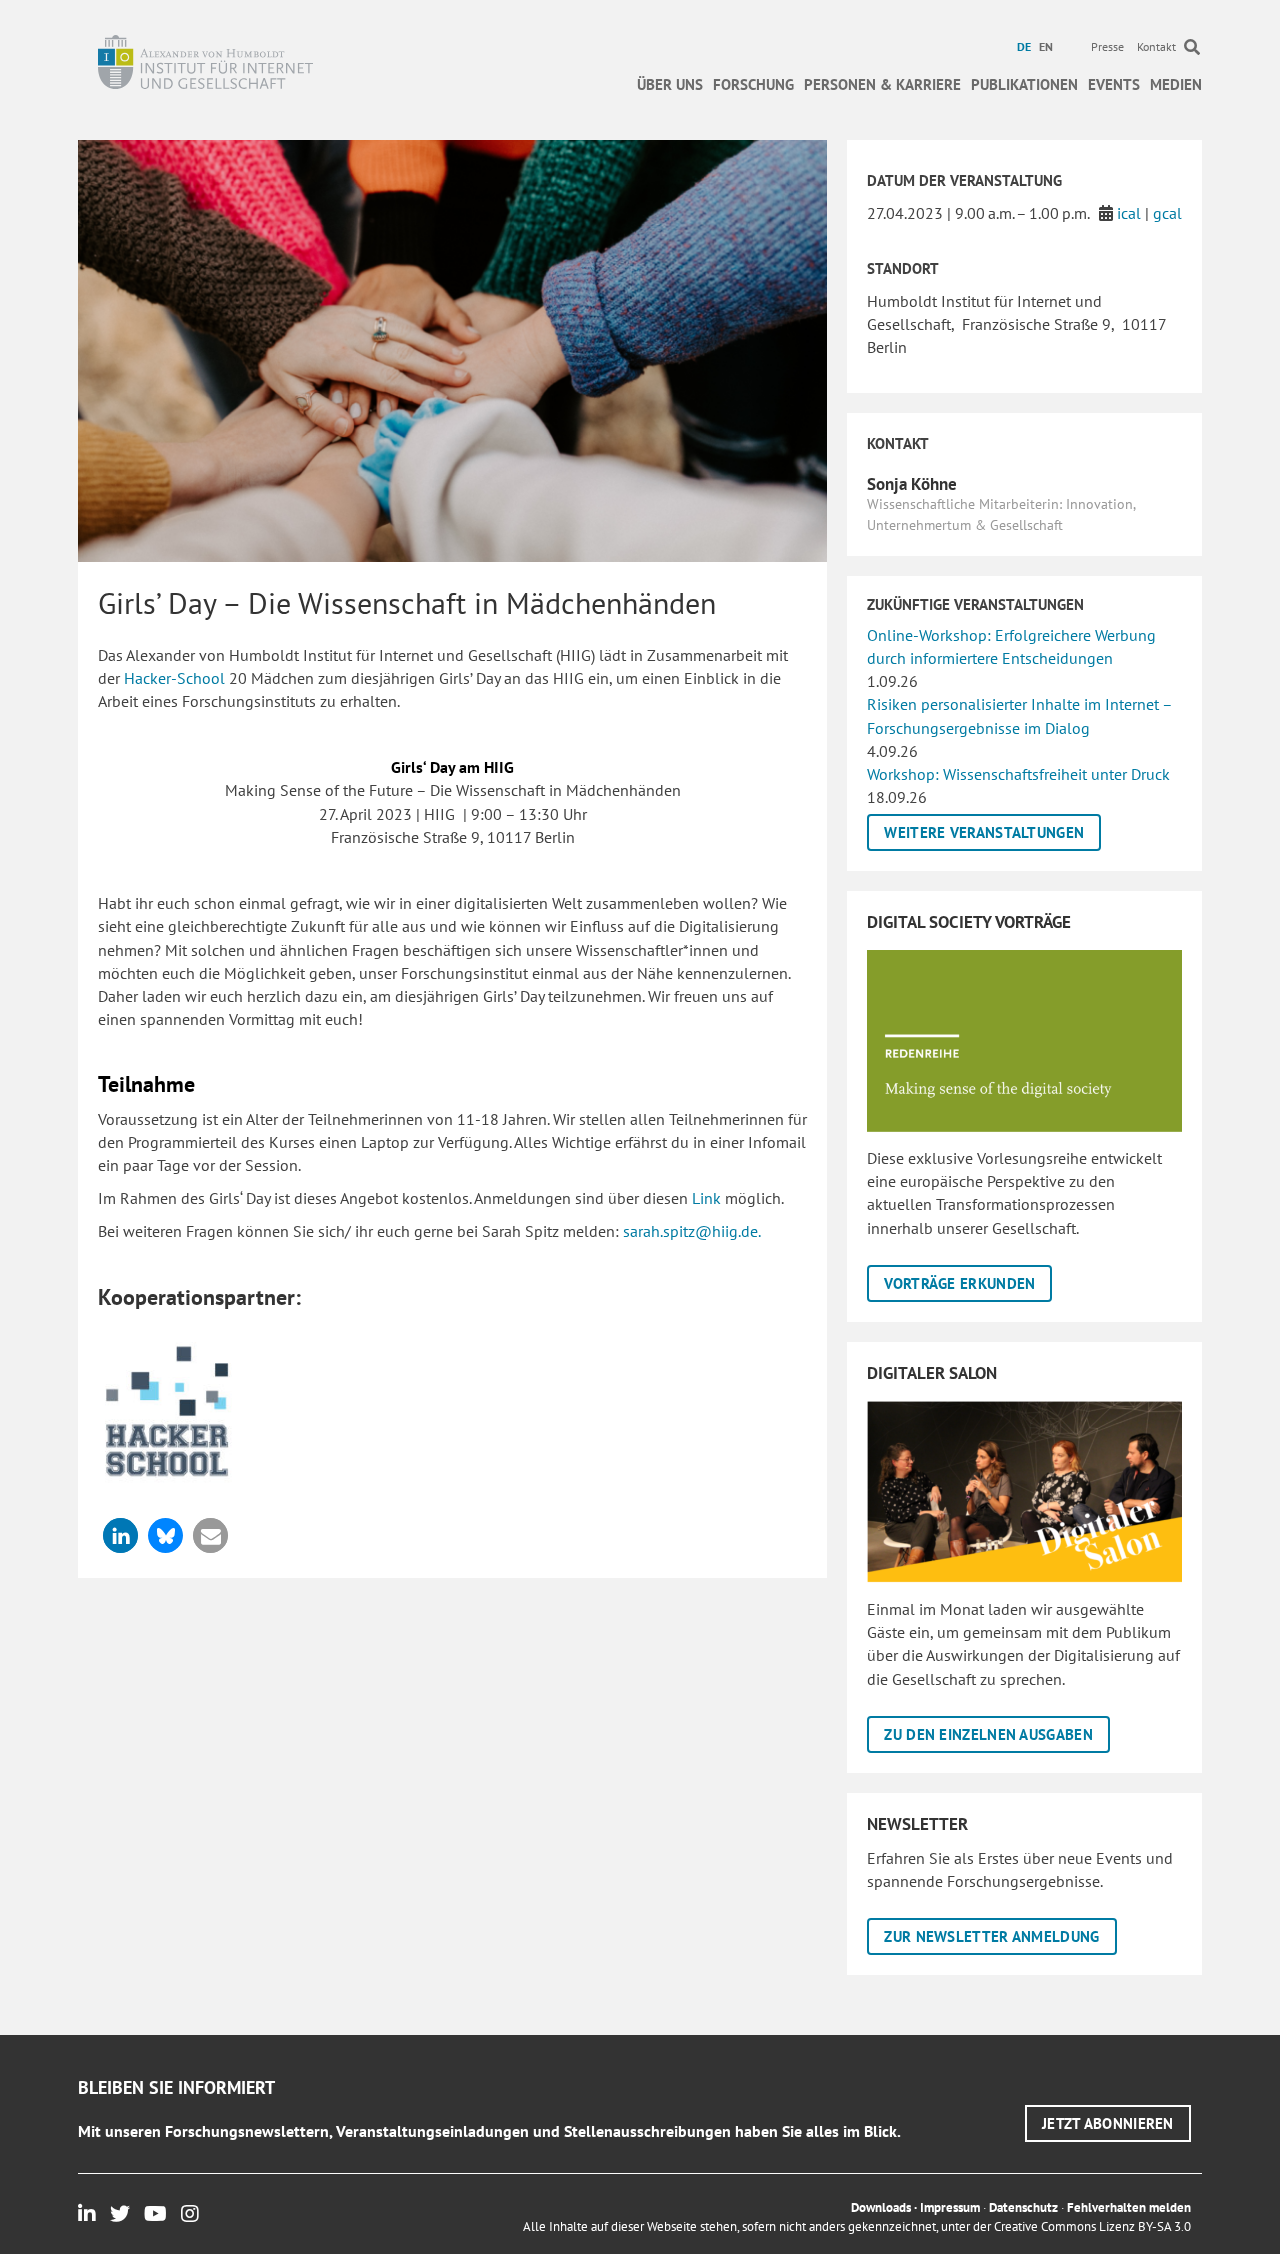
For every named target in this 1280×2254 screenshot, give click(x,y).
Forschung (753, 84)
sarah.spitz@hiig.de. (692, 1231)
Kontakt (1156, 46)
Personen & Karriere (882, 84)
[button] (120, 1535)
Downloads (881, 2207)
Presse (1107, 46)
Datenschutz (1023, 2207)
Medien (1176, 84)
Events (1114, 84)
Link (706, 1198)
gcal (1167, 213)
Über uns (670, 84)
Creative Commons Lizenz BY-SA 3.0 (1092, 2226)
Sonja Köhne (912, 484)
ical (1129, 213)
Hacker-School (174, 678)
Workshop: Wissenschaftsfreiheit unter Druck (1018, 774)
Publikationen (1024, 84)
